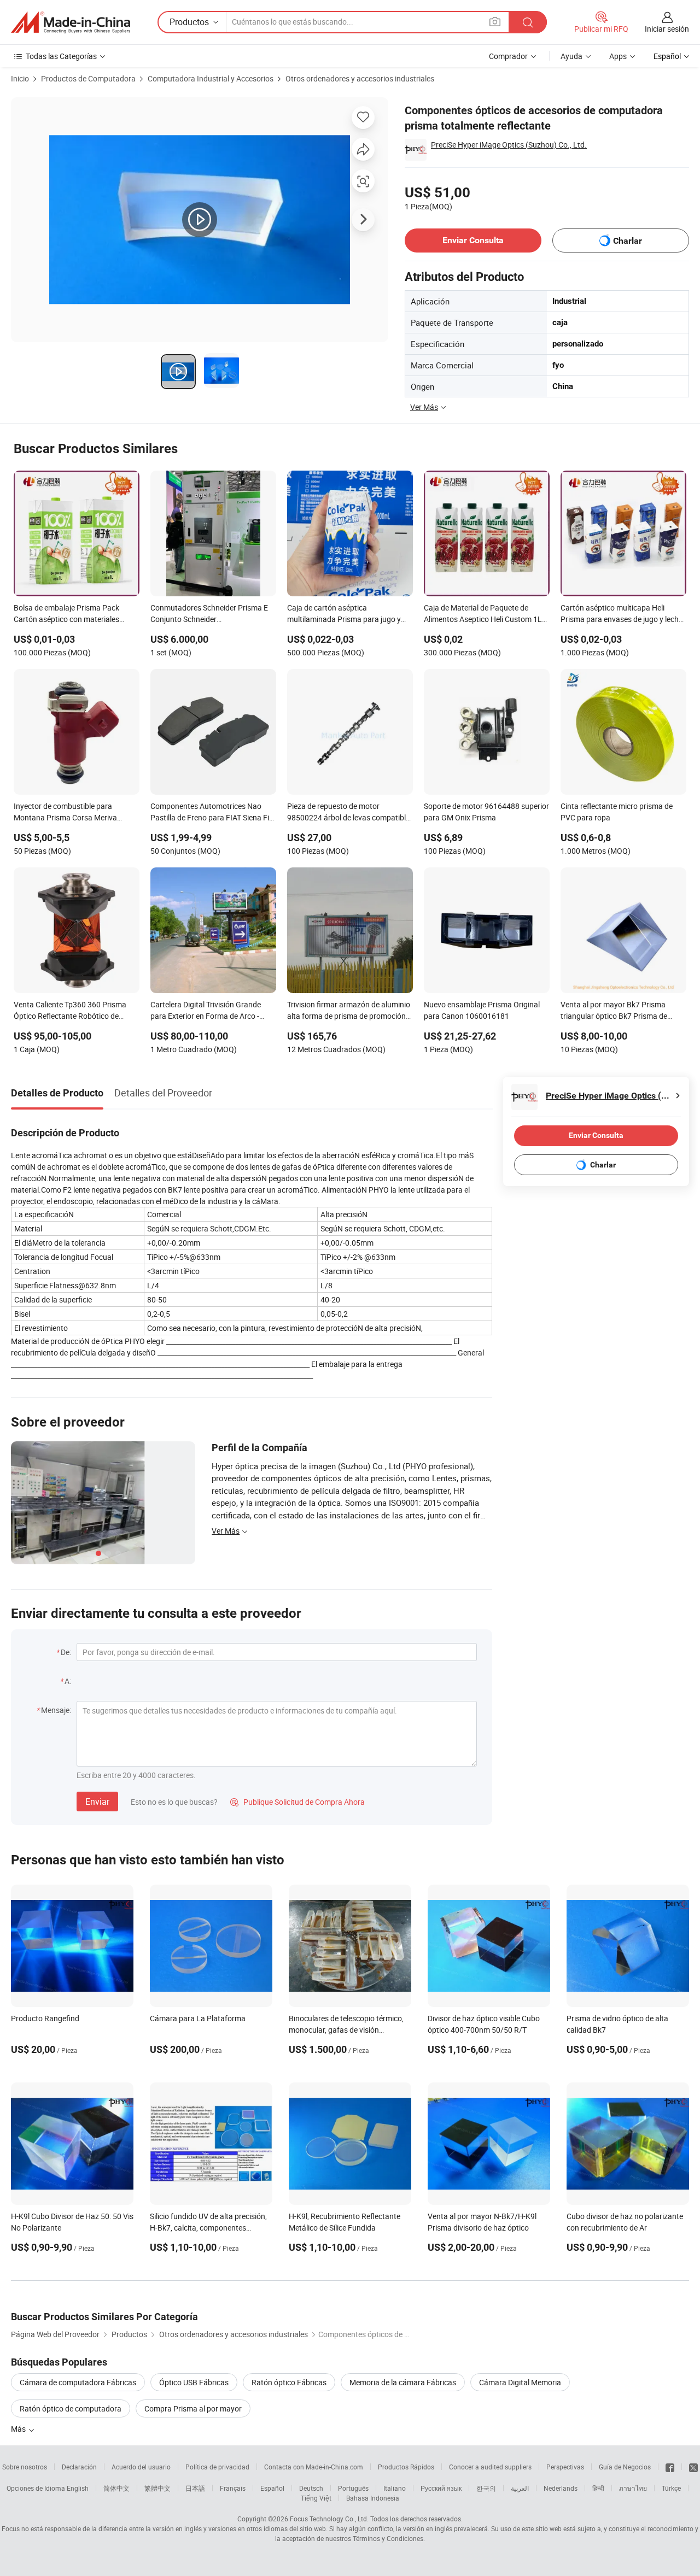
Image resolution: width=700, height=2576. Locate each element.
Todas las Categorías (61, 56)
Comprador (508, 56)
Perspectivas (565, 2467)
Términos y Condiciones (388, 2538)
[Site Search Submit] (528, 22)
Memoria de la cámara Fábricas (403, 2382)
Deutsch (311, 2488)
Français (233, 2488)
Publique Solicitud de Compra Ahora (297, 1802)
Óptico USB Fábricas (194, 2382)
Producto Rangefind (45, 2018)
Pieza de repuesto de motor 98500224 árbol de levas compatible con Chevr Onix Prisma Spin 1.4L (348, 813)
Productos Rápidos (406, 2467)
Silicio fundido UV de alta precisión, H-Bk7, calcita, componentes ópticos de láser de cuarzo (208, 2228)
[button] (495, 22)
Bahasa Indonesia (373, 2498)
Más (19, 2429)
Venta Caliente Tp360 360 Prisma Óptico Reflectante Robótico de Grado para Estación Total (70, 1011)
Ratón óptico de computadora (71, 2408)
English (78, 2488)
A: (68, 1681)
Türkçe (671, 2488)
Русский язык (441, 2488)
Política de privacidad (217, 2467)
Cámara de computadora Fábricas (78, 2382)
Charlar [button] (628, 241)
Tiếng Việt (316, 2498)
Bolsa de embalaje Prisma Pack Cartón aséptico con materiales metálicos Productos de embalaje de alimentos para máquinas (75, 614)
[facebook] (670, 2467)
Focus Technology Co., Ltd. (329, 2519)
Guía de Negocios (625, 2467)
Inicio (20, 78)
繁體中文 (157, 2488)
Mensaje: (56, 1710)
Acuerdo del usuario (141, 2467)
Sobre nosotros (25, 2467)
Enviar (97, 1802)
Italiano (395, 2488)
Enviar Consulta (473, 240)
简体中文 (116, 2488)
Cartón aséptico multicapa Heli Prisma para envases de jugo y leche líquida (622, 614)
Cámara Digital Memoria (520, 2382)
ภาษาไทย (633, 2488)
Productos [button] (189, 22)
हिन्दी (598, 2488)
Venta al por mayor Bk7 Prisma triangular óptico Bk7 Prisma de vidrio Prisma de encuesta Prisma (617, 1011)
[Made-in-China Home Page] (71, 22)
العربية (520, 2488)
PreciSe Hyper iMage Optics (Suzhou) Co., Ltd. (509, 145)
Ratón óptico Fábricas (289, 2382)
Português (353, 2488)
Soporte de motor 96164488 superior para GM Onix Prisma (486, 812)
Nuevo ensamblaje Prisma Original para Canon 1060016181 (482, 1010)
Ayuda (571, 56)
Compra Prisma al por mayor (193, 2408)
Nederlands (561, 2488)
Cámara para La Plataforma (198, 2018)
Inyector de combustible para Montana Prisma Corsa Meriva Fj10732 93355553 (65, 813)
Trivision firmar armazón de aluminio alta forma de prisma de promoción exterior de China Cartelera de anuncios (349, 1011)
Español (272, 2488)
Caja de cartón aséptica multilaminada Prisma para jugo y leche (344, 614)
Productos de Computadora (88, 78)
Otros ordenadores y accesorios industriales (360, 78)
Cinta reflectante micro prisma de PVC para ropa (617, 812)
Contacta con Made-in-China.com (314, 2467)
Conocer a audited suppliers (490, 2467)
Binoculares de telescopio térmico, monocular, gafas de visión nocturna (346, 2030)
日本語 (195, 2488)
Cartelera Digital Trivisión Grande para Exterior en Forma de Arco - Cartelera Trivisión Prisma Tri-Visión (210, 1011)
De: (66, 1652)
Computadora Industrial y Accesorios (211, 78)
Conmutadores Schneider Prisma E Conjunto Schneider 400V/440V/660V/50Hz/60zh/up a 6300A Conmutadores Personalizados (211, 614)
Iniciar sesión (667, 29)
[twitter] (693, 2467)
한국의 (486, 2488)
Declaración (79, 2467)
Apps (618, 56)
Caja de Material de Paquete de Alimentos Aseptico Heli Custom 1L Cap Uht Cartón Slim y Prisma (483, 614)
